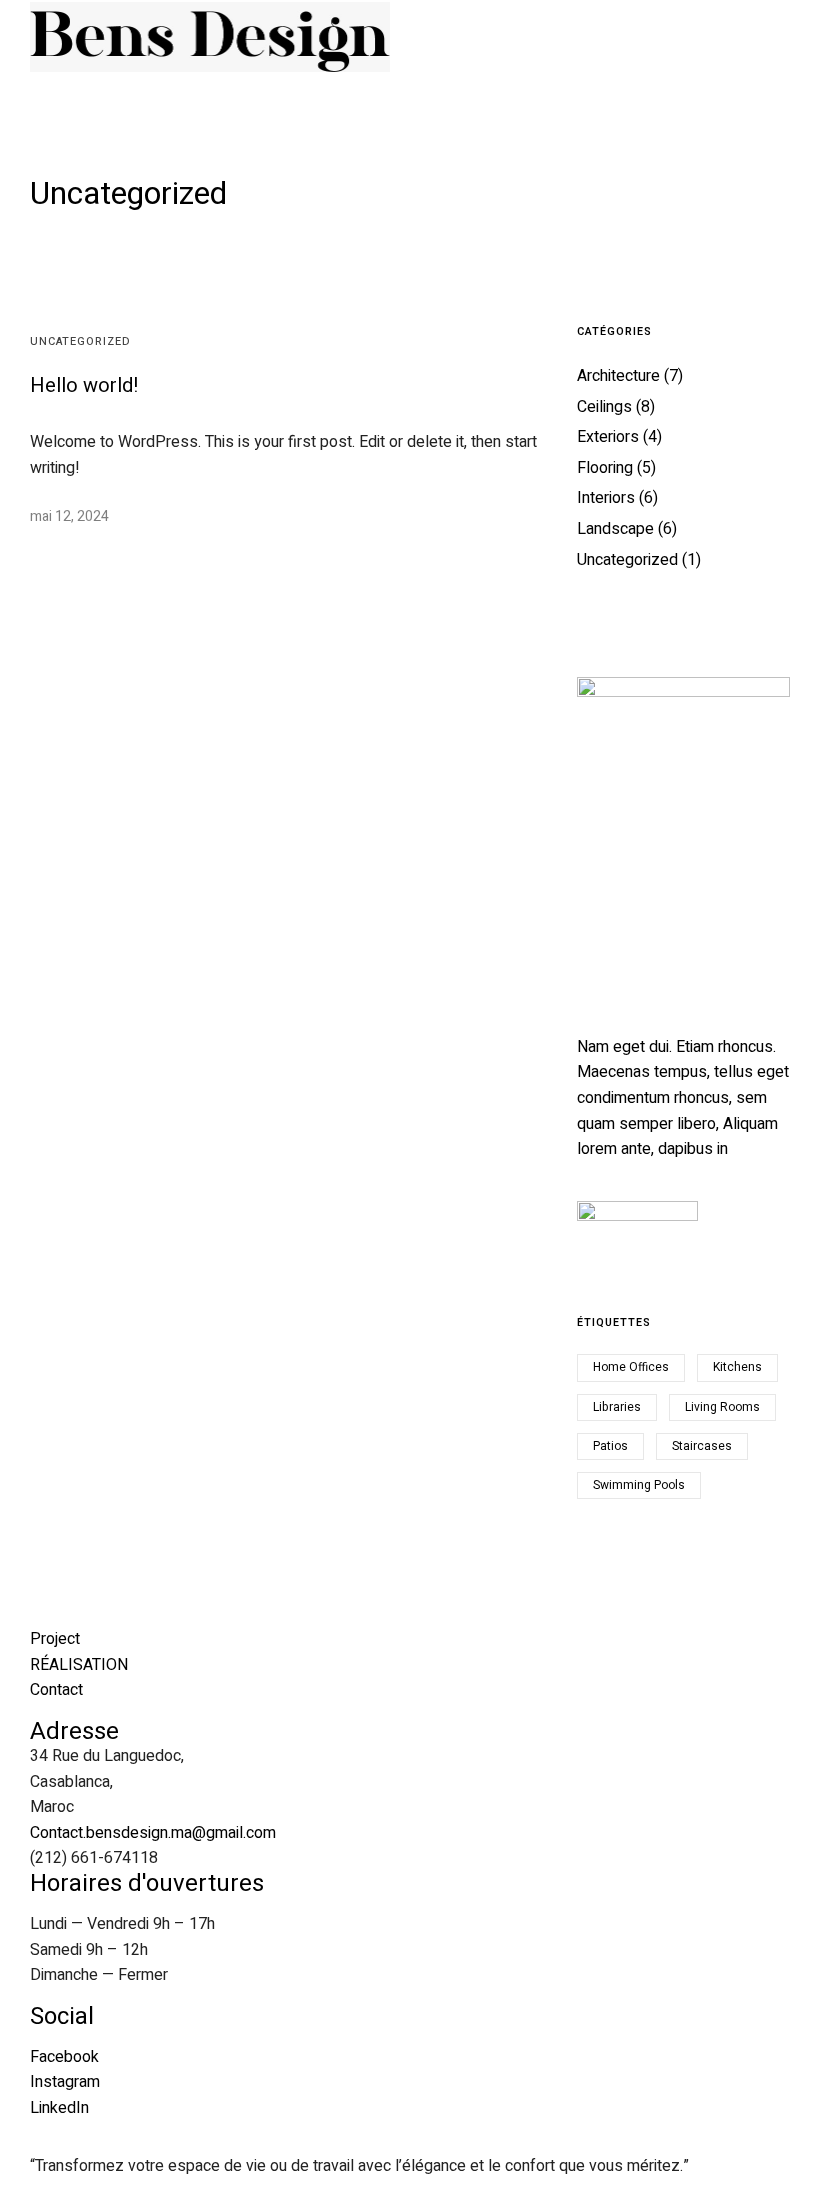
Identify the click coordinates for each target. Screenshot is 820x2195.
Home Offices (631, 1367)
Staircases (702, 1446)
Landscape (615, 529)
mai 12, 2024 (69, 516)
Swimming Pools (639, 1485)
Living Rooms (722, 1407)
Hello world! (84, 385)
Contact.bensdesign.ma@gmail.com (153, 1833)
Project (55, 1639)
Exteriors (608, 437)
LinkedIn (59, 2108)
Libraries (617, 1407)
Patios (610, 1446)
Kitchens (737, 1367)
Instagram (65, 2082)
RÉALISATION (79, 1665)
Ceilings (604, 407)
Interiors (606, 498)
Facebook (64, 2057)
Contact (56, 1690)
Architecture (618, 376)
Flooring (605, 468)
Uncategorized (80, 341)
